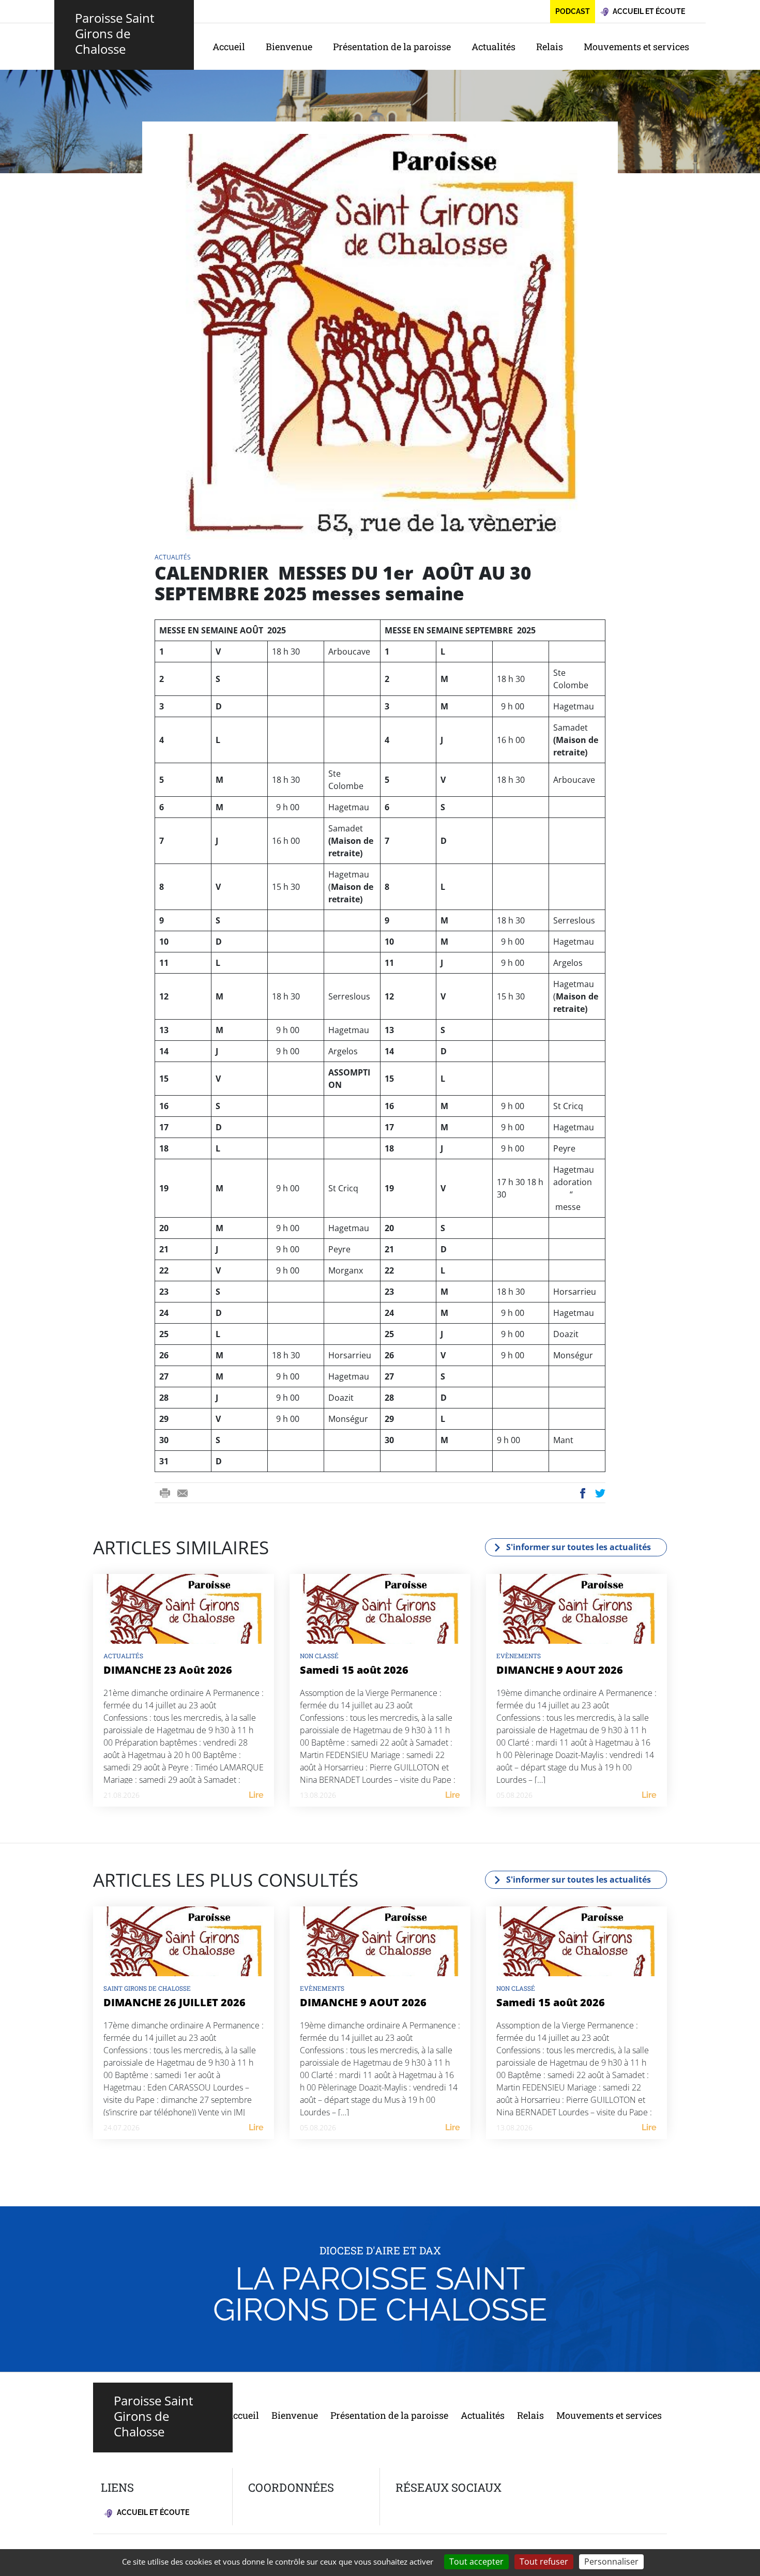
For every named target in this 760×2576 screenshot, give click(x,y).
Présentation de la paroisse (392, 47)
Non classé (319, 1656)
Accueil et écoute (152, 2512)
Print (165, 1494)
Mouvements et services (636, 47)
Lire (256, 1795)
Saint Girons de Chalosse (147, 1988)
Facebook (583, 1494)
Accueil (229, 47)
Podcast (573, 11)
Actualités (493, 47)
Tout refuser (544, 2562)
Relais (550, 47)
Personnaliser (611, 2562)
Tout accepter (476, 2562)
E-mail (183, 1494)
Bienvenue (289, 47)
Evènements (519, 1656)
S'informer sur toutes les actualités (579, 1547)
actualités (173, 557)
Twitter (601, 1494)
